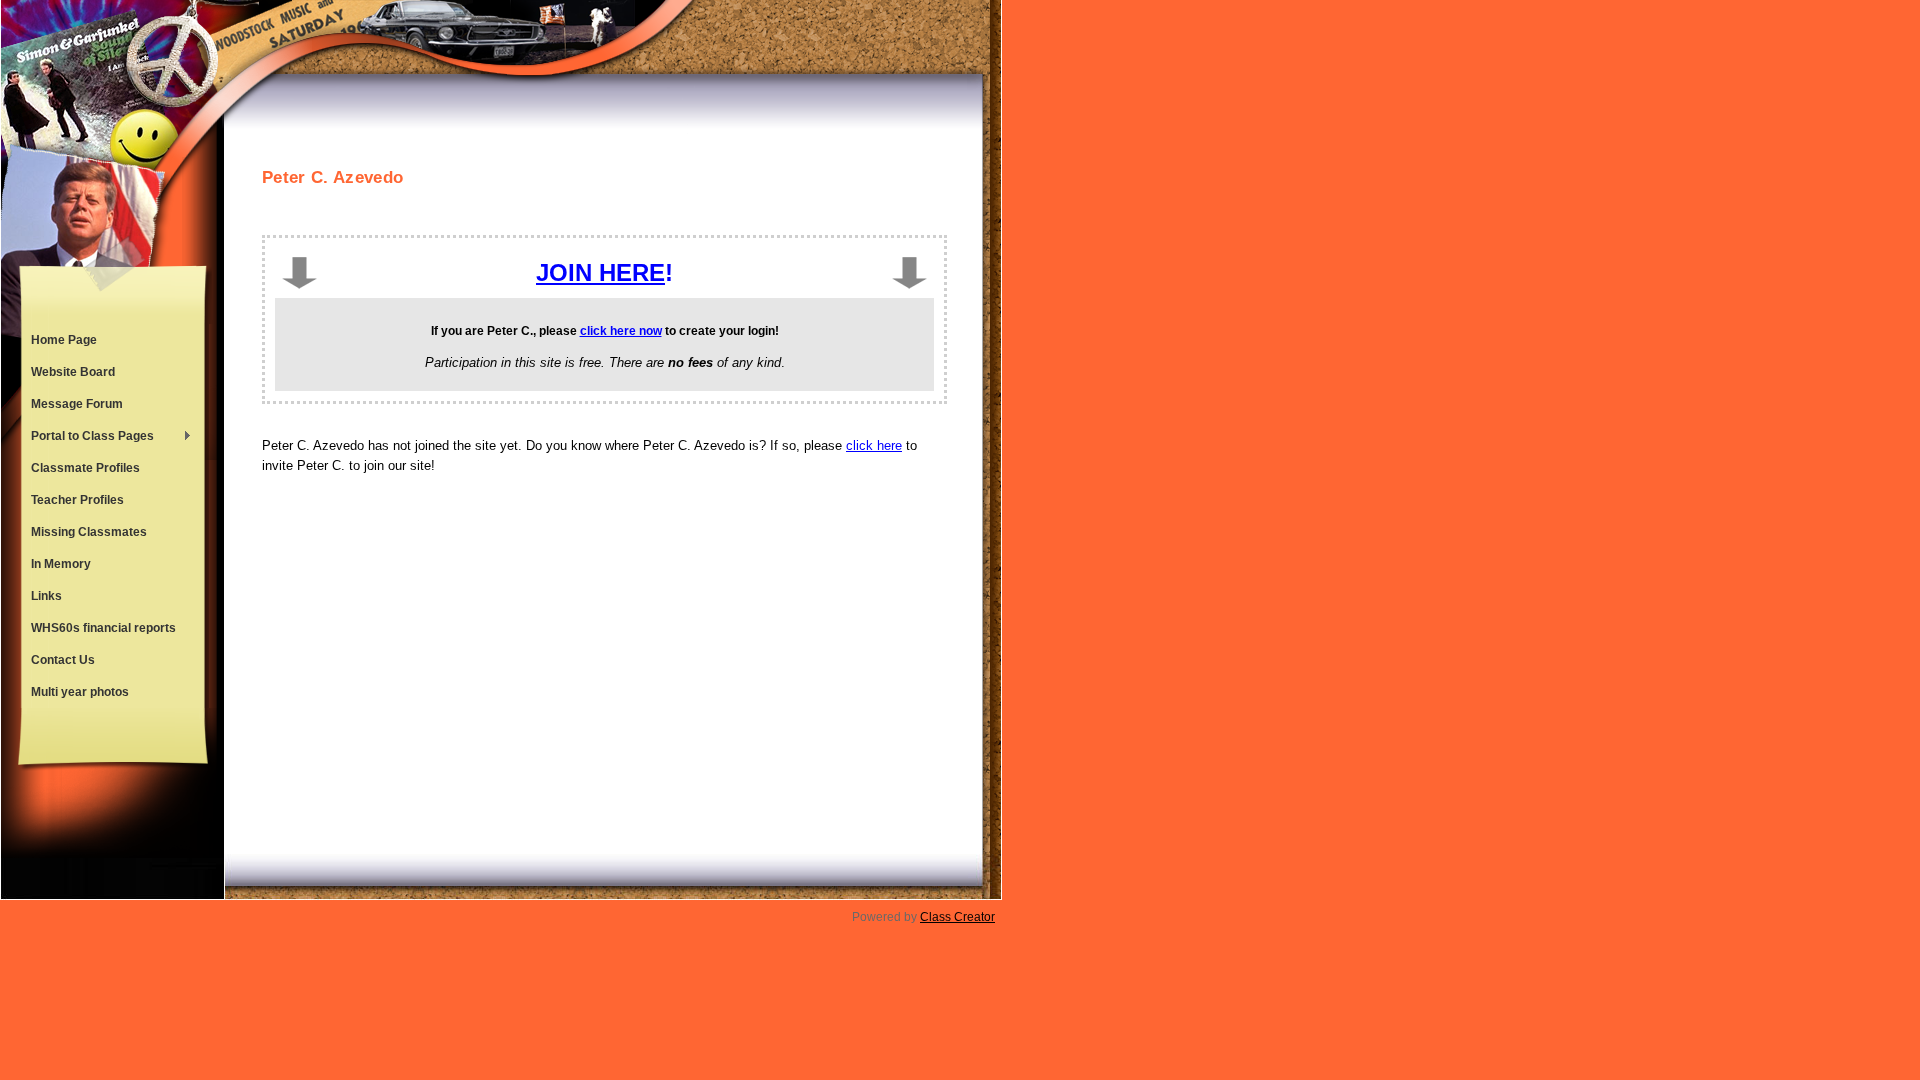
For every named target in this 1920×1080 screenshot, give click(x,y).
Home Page (64, 340)
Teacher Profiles (77, 500)
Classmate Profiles (85, 468)
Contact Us (63, 660)
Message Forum (77, 404)
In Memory (61, 564)
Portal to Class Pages (87, 438)
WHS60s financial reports (103, 628)
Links (46, 596)
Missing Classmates (89, 532)
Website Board (73, 372)
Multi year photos (80, 692)
